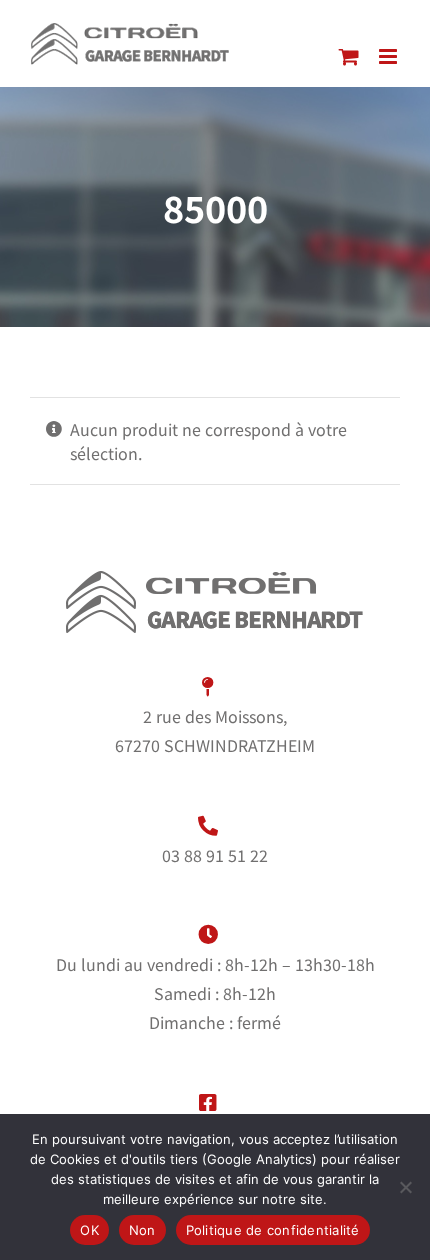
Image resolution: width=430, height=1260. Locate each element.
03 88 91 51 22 (215, 855)
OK (89, 1230)
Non (142, 1230)
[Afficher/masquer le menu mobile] (389, 56)
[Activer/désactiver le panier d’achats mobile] (349, 56)
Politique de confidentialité (273, 1230)
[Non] (405, 1187)
